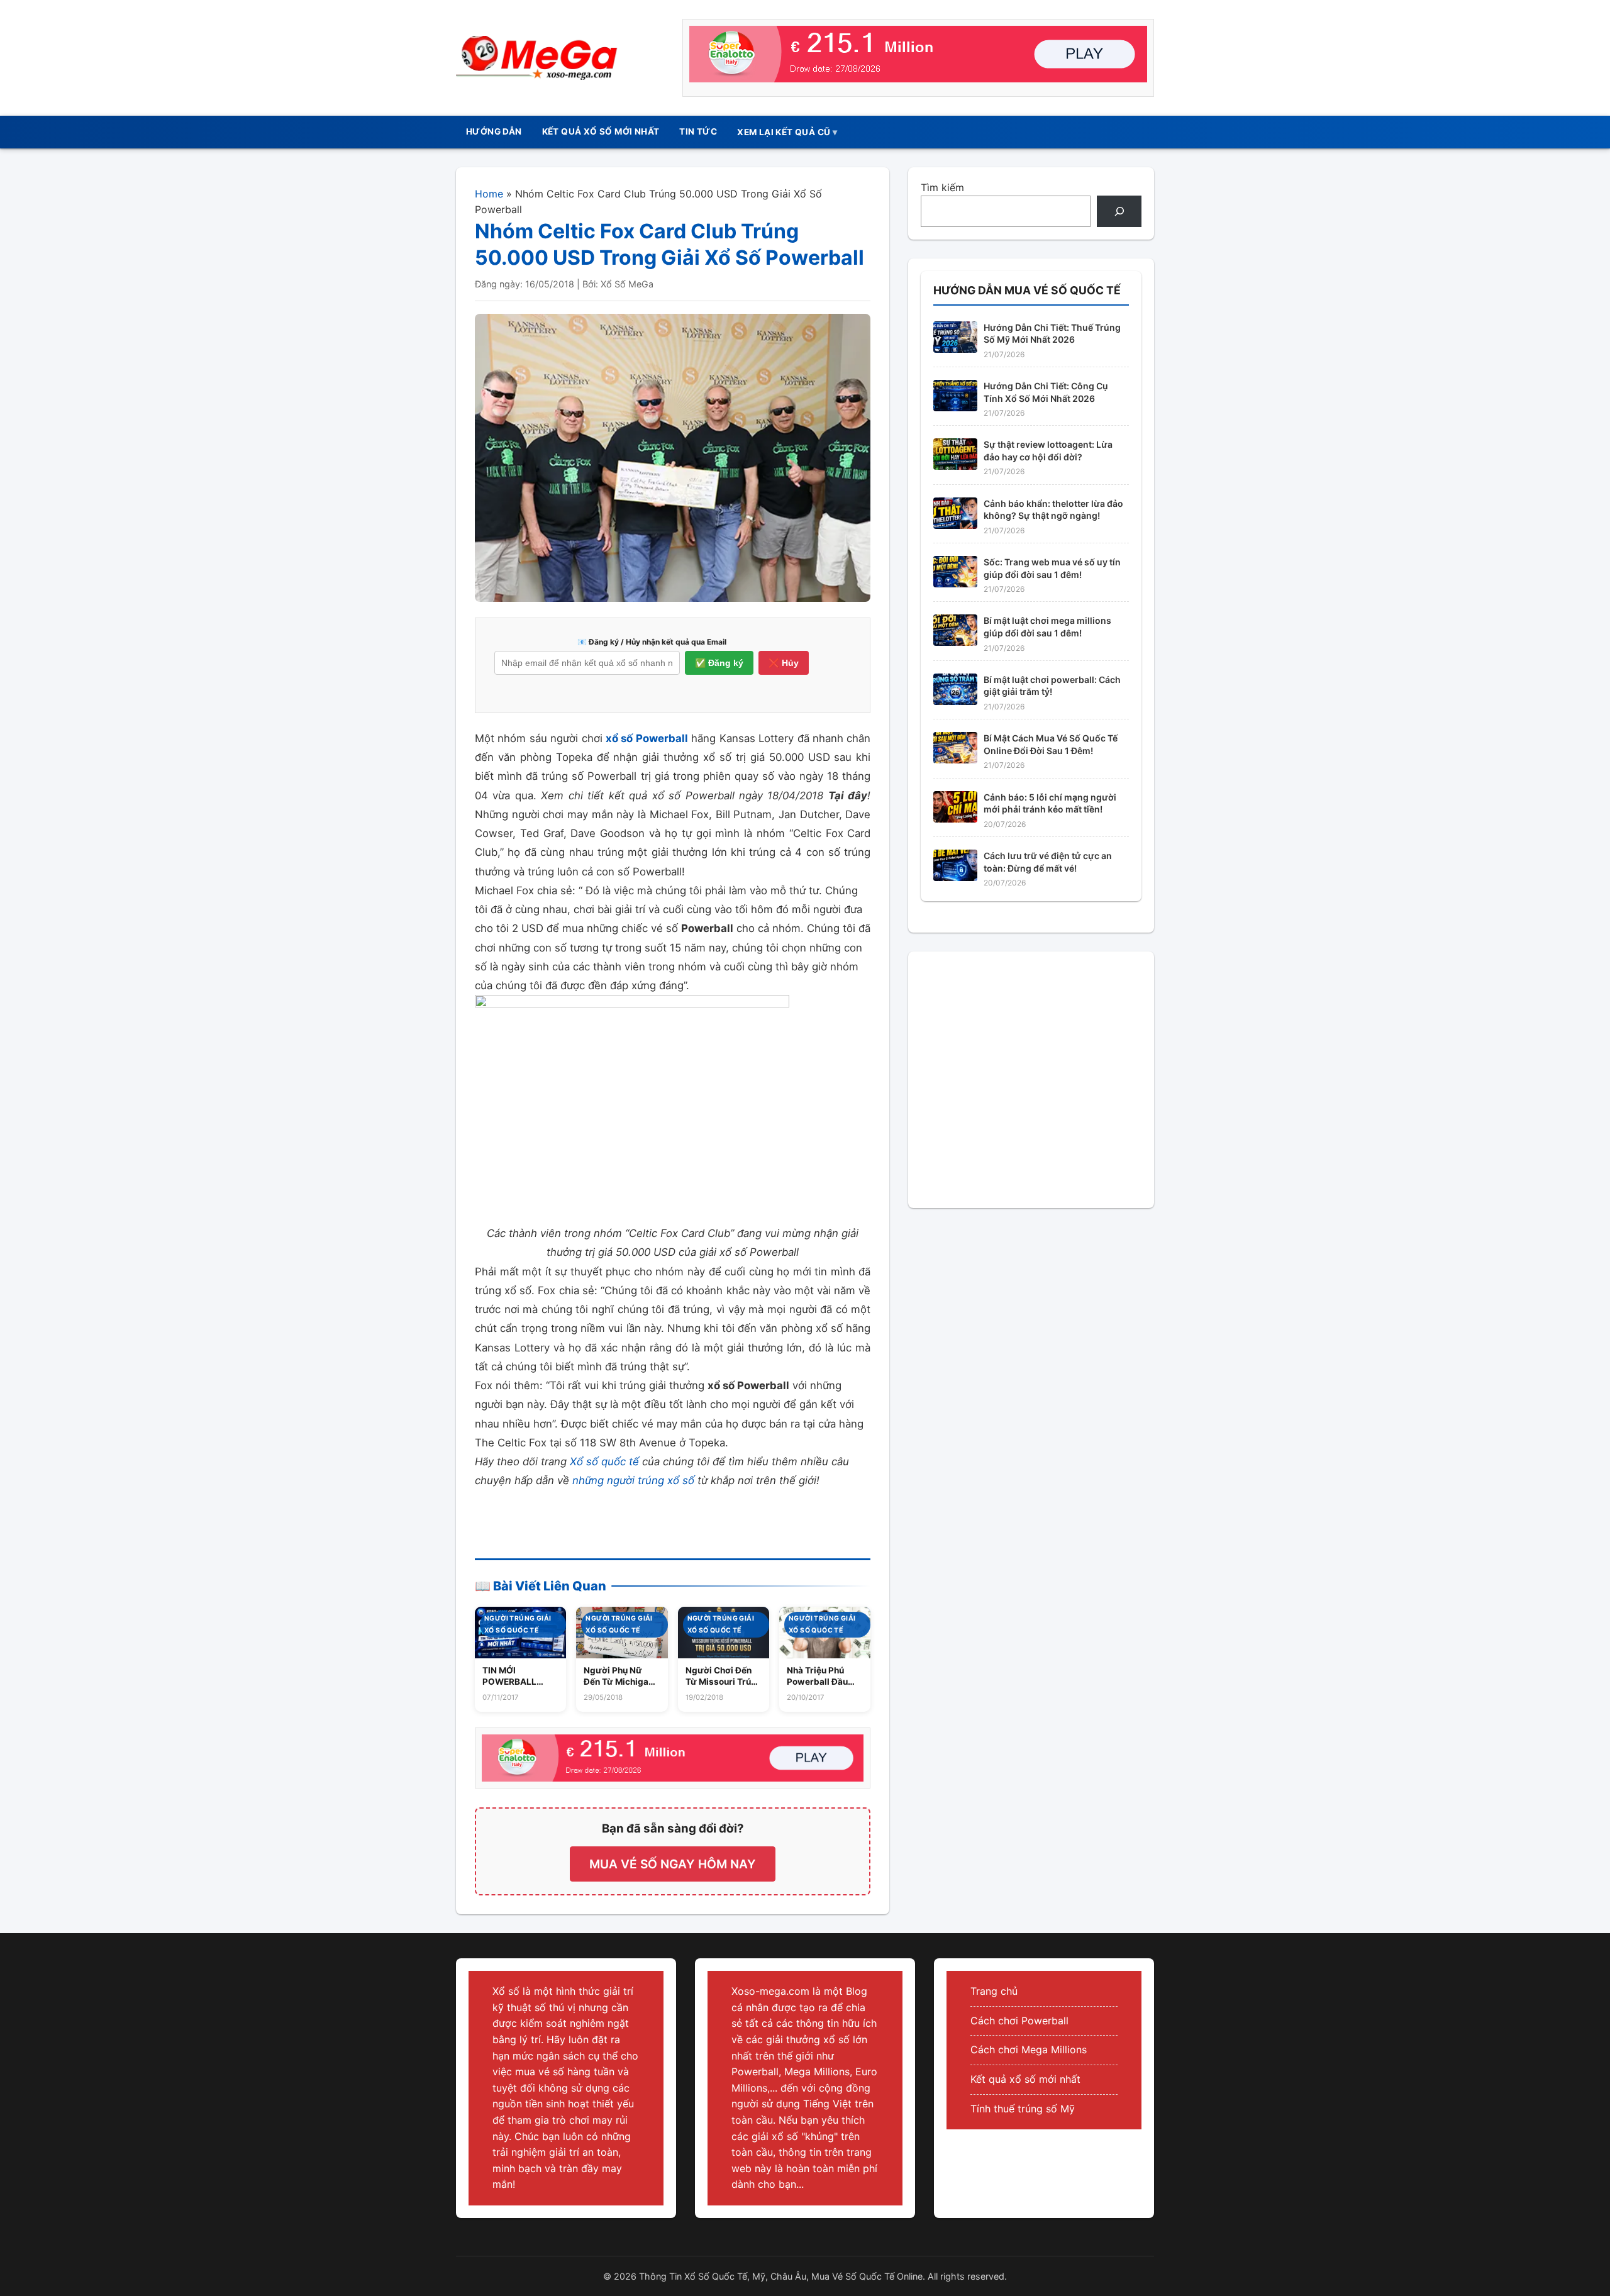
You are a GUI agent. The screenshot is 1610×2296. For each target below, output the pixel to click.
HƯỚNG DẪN (494, 131)
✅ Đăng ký (719, 663)
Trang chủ (994, 1991)
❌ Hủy (784, 663)
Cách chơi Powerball (1019, 2021)
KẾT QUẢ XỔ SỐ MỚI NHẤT (601, 131)
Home (489, 194)
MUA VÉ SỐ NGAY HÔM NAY (673, 1864)
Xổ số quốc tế (604, 1461)
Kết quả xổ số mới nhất (1025, 2079)
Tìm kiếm (942, 187)
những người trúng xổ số (633, 1480)
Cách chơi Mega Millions (1029, 2049)
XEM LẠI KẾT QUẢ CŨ (784, 132)
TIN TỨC (698, 131)
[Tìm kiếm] (1119, 211)
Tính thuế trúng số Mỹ (1023, 2109)
